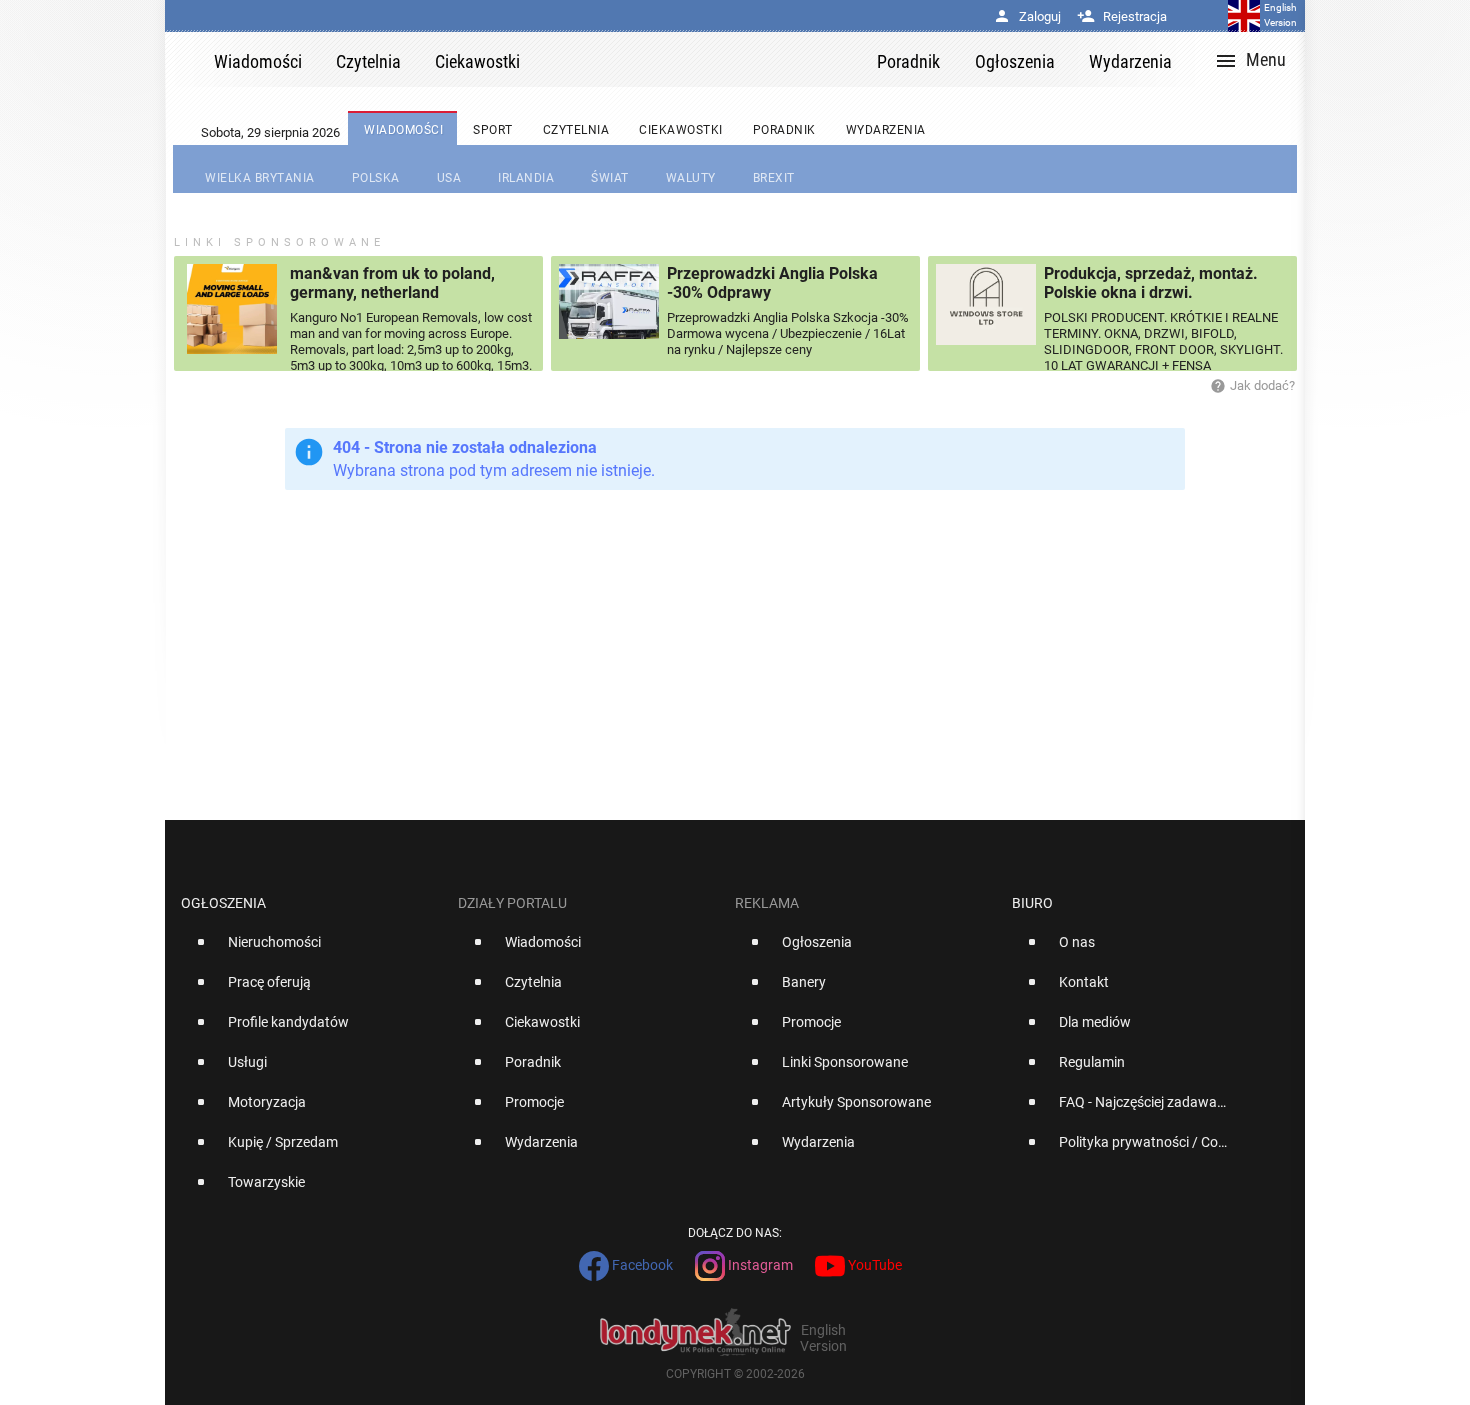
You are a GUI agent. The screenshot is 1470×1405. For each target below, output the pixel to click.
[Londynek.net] (707, 59)
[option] (311, 950)
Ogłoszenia (223, 903)
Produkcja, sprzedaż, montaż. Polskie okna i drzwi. (1151, 283)
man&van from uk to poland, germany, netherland (392, 283)
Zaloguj (1027, 16)
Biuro (1032, 903)
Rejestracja (1122, 16)
